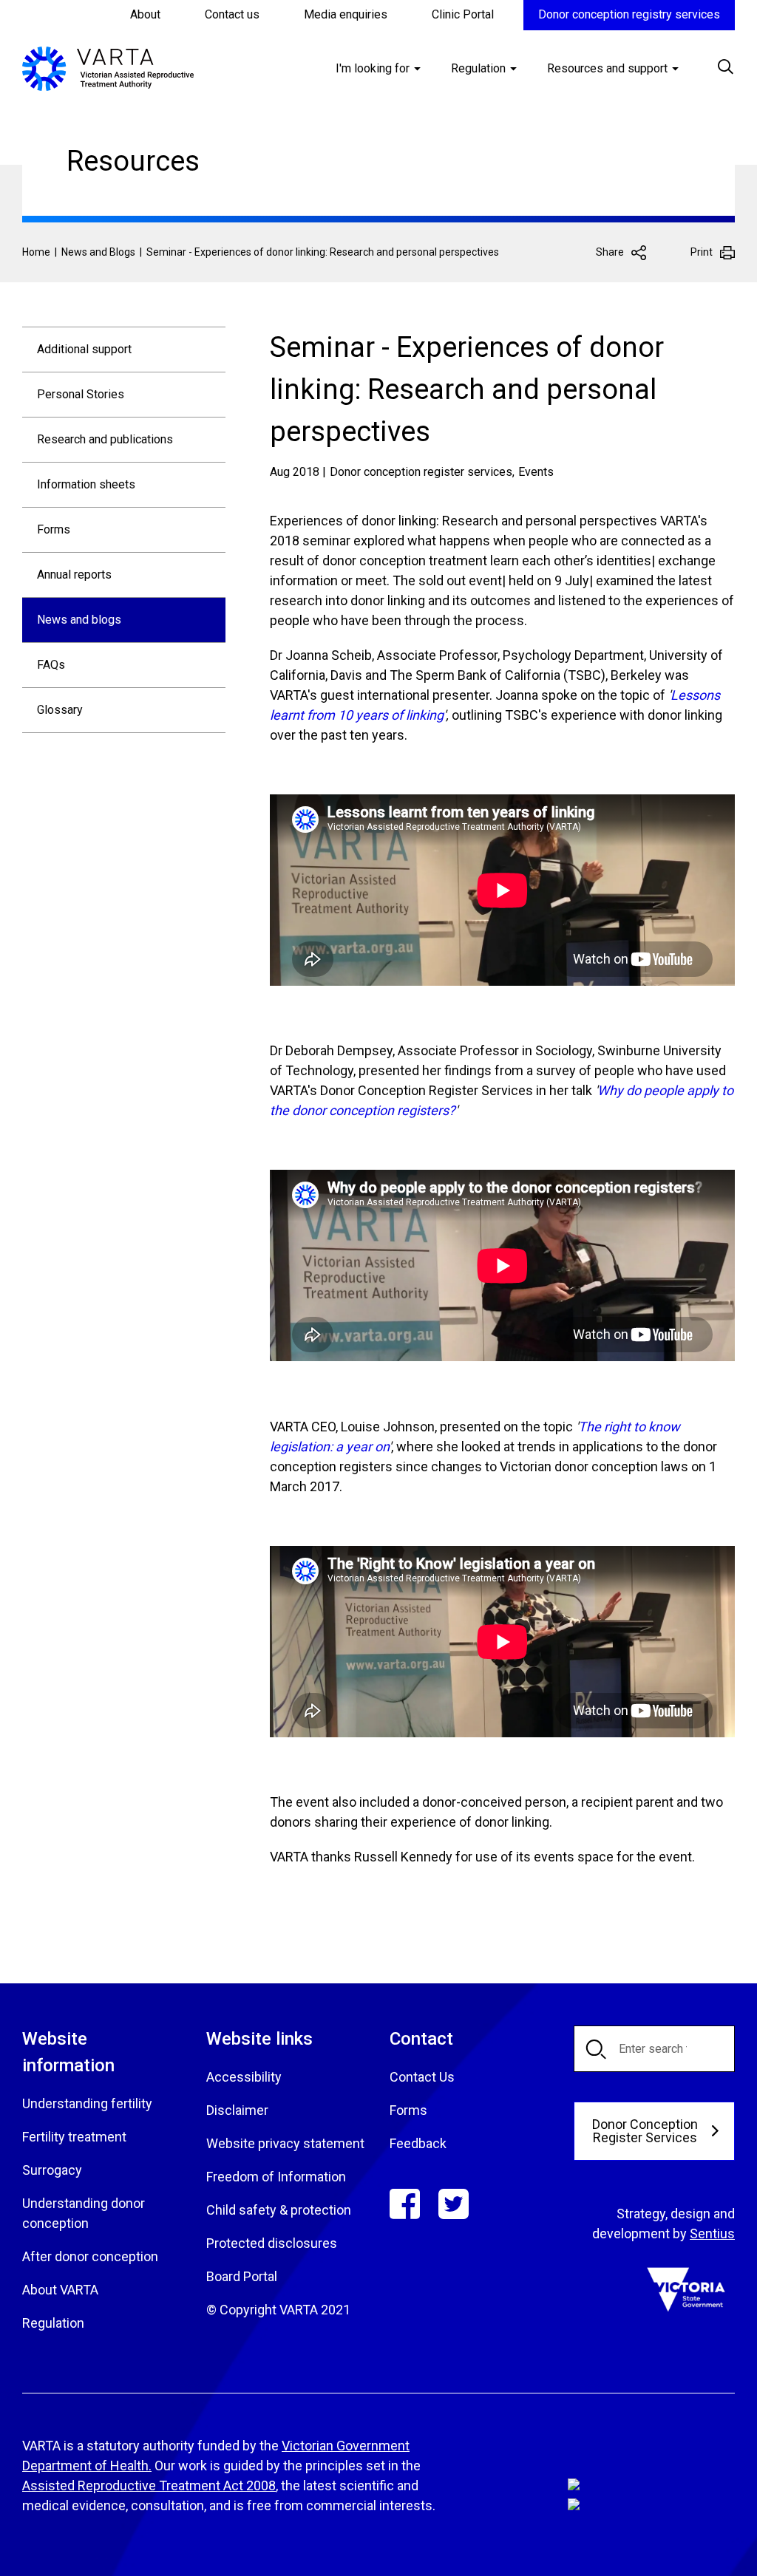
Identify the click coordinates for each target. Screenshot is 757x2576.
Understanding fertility (87, 2103)
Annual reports (74, 575)
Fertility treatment (74, 2137)
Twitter (454, 2204)
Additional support (84, 349)
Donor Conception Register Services (645, 2131)
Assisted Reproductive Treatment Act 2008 (149, 2485)
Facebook (405, 2204)
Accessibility (244, 2077)
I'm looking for (373, 68)
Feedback (418, 2143)
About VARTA (60, 2290)
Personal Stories (81, 394)
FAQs (51, 665)
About (145, 14)
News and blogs (79, 620)
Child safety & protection (279, 2210)
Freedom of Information (276, 2177)
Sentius (712, 2233)
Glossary (60, 710)
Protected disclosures (272, 2243)
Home (36, 252)
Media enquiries (346, 14)
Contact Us (422, 2077)
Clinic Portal (463, 14)
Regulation (478, 68)
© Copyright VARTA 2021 (278, 2310)
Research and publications (105, 439)
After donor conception (90, 2256)
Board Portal (242, 2276)
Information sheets (86, 484)
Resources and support (607, 68)
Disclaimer (237, 2110)
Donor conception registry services (629, 14)
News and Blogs (98, 252)
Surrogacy (52, 2170)
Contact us (232, 14)
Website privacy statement (285, 2143)
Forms (54, 529)
